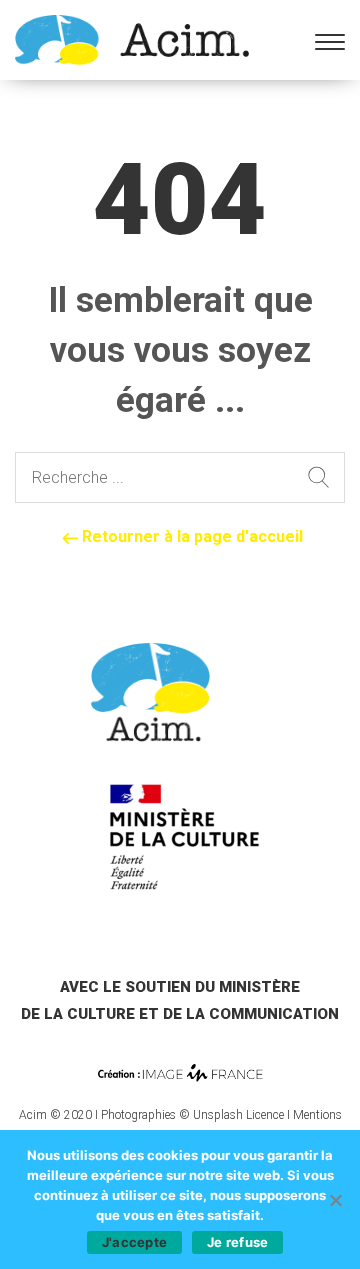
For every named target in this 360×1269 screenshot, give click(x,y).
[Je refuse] (335, 1200)
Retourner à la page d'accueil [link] (190, 536)
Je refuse (237, 1242)
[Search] (318, 478)
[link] (132, 38)
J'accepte (134, 1242)
